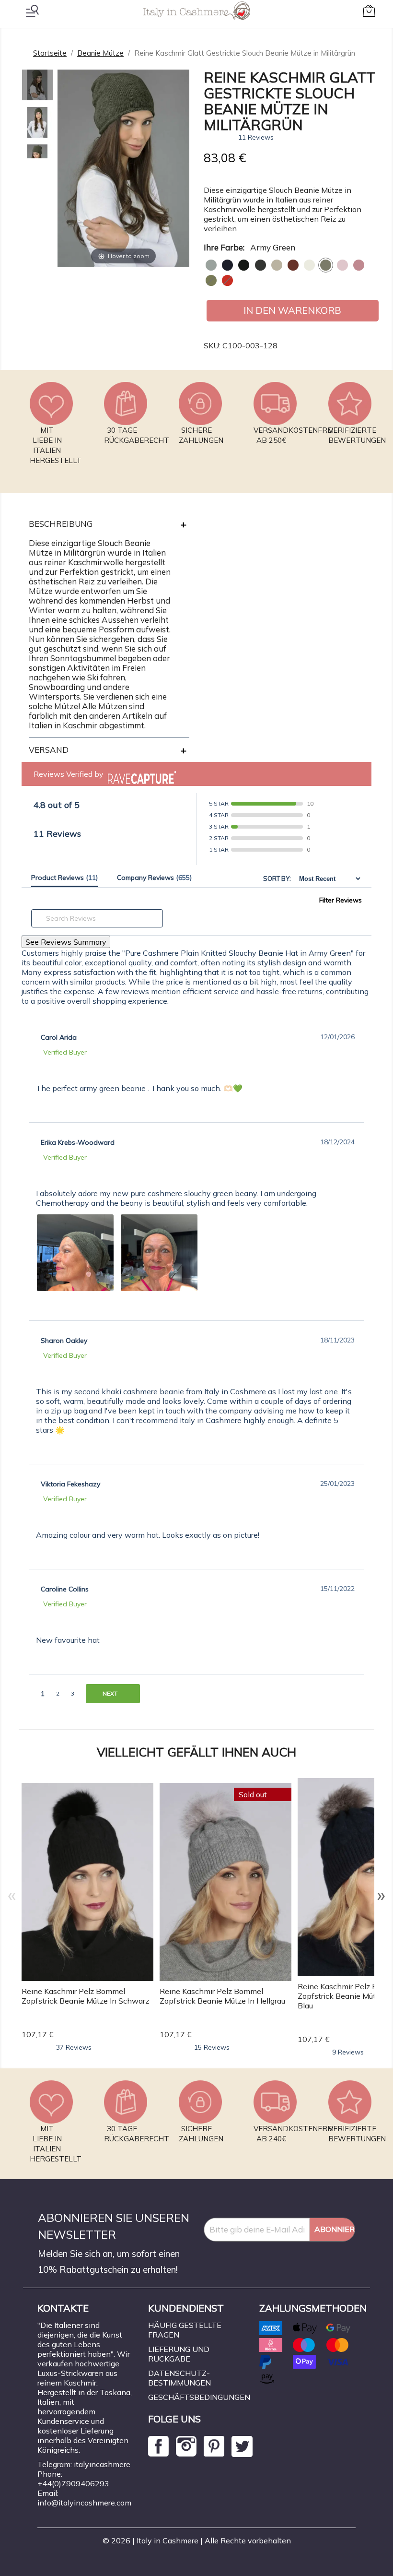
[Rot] (227, 280)
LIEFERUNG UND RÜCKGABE (179, 2354)
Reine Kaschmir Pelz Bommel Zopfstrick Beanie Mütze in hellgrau (222, 1996)
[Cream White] (309, 265)
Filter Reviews (341, 900)
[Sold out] (225, 1881)
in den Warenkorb (292, 310)
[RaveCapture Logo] (139, 774)
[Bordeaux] (293, 265)
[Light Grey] (211, 265)
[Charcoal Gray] (260, 265)
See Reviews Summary (66, 942)
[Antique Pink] (359, 265)
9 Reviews (348, 2052)
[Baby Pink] (342, 265)
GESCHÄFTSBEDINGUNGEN (199, 2397)
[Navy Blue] (227, 265)
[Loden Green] (211, 280)
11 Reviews (256, 137)
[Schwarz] (244, 265)
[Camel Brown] (277, 265)
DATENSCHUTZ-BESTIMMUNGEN (179, 2378)
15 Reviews (212, 2047)
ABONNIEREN (335, 2229)
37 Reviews (74, 2047)
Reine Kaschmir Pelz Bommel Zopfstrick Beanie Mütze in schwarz (85, 1996)
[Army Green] (326, 265)
